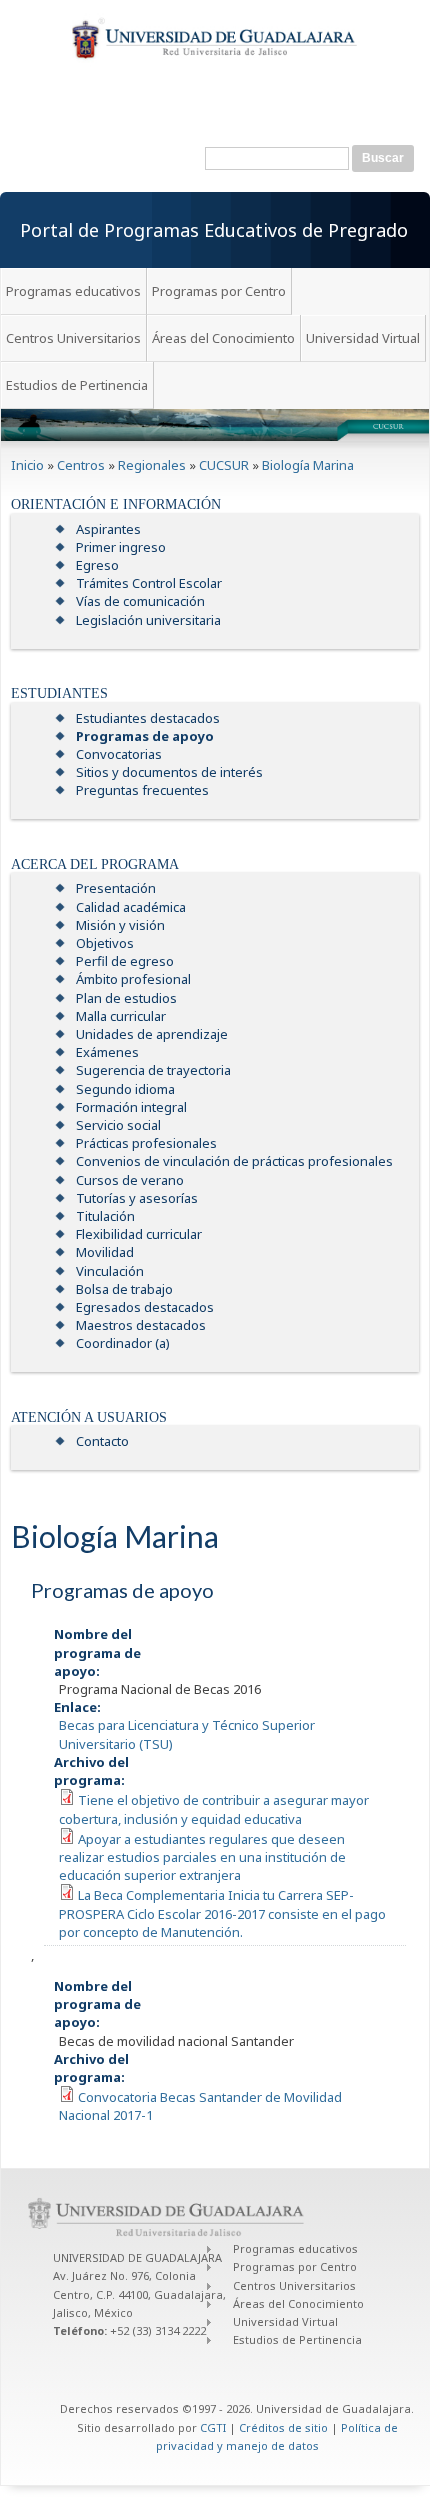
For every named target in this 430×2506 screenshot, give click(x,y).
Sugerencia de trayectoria (153, 1070)
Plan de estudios (126, 998)
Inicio (27, 465)
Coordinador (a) (123, 1343)
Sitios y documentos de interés (169, 772)
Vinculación (110, 1271)
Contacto (102, 1441)
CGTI (213, 2427)
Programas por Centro (219, 291)
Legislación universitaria (148, 620)
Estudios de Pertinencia (77, 385)
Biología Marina (308, 465)
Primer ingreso (121, 547)
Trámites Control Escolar (149, 583)
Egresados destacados (145, 1307)
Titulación (105, 1216)
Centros (81, 465)
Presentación (116, 888)
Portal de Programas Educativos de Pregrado (214, 230)
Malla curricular (121, 1016)
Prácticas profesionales (146, 1143)
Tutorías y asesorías (137, 1198)
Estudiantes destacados (148, 718)
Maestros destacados (141, 1325)
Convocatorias (119, 754)
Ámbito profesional (133, 979)
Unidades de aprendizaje (152, 1034)
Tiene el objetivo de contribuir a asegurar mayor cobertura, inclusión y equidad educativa (214, 1809)
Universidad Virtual (363, 338)
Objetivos (105, 943)
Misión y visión (120, 925)
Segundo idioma (125, 1089)
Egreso (97, 565)
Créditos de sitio (283, 2427)
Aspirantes (108, 529)
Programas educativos (73, 291)
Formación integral (131, 1107)
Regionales (152, 465)
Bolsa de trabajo (124, 1289)
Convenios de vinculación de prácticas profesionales (234, 1161)
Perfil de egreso (125, 961)
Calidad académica (131, 907)
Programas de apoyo (145, 736)
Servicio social (118, 1125)
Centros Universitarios (73, 338)
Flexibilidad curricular (139, 1234)
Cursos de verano (130, 1180)
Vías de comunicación (140, 601)
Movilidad (105, 1252)
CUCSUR (224, 465)
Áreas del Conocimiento (223, 338)
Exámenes (107, 1052)
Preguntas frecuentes (142, 790)
